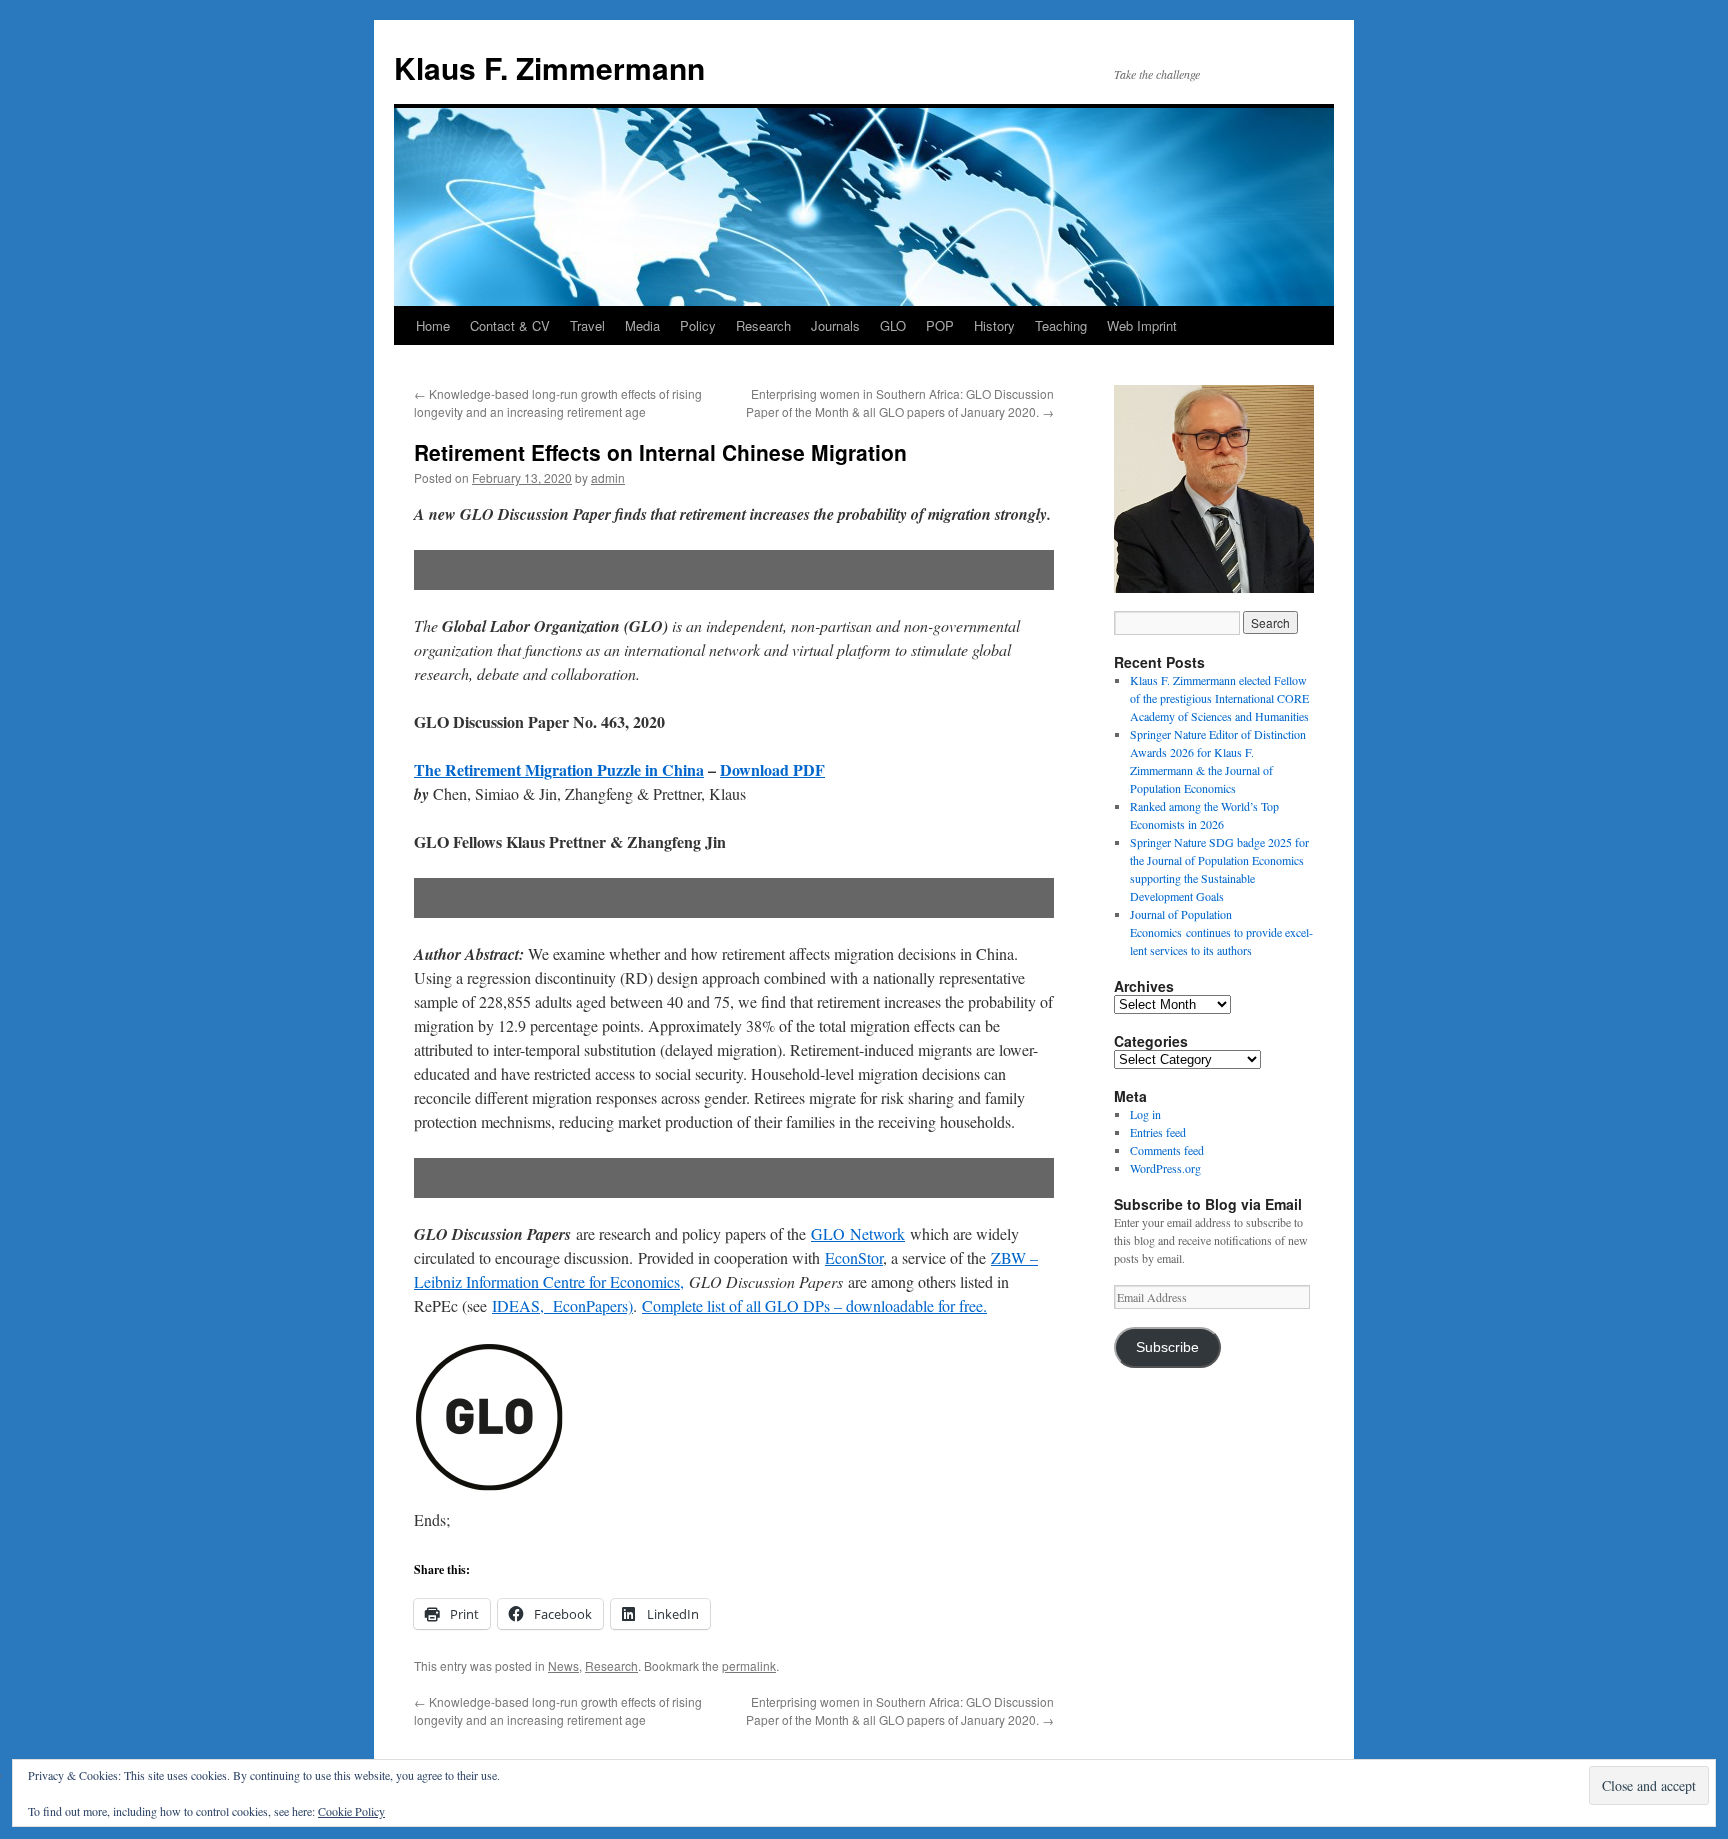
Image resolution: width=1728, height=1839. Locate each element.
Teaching (1061, 325)
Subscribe (1167, 1347)
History (994, 325)
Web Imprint (1142, 325)
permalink (749, 1665)
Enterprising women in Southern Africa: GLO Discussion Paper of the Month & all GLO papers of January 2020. (900, 402)
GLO (893, 325)
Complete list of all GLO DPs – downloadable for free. (814, 1305)
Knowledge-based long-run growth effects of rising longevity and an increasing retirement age (558, 402)
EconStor (854, 1257)
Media (642, 325)
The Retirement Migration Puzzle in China (559, 769)
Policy (698, 325)
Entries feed (1158, 1132)
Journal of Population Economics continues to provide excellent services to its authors (1221, 932)
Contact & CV (510, 325)
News (563, 1665)
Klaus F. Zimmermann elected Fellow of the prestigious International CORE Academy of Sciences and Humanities (1219, 698)
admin (608, 477)
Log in (1145, 1114)
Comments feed (1167, 1150)
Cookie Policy (351, 1811)
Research (763, 325)
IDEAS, (518, 1305)
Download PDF (772, 769)
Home (433, 325)
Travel (587, 325)
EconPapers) (588, 1305)
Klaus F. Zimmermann (549, 67)
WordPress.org (1165, 1168)
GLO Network (858, 1233)
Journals (835, 325)
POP (940, 325)
